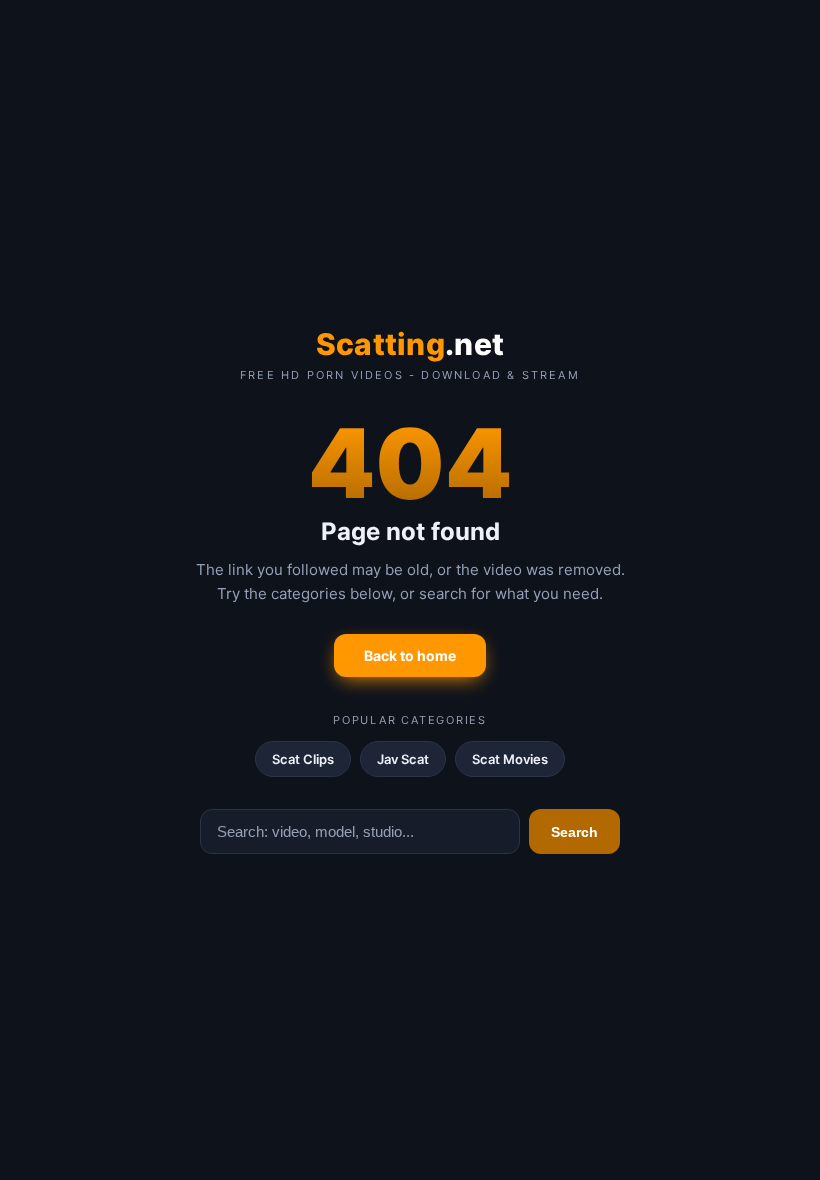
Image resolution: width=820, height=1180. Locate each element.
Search (574, 832)
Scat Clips (303, 759)
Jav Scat (403, 759)
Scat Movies (510, 759)
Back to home (410, 655)
